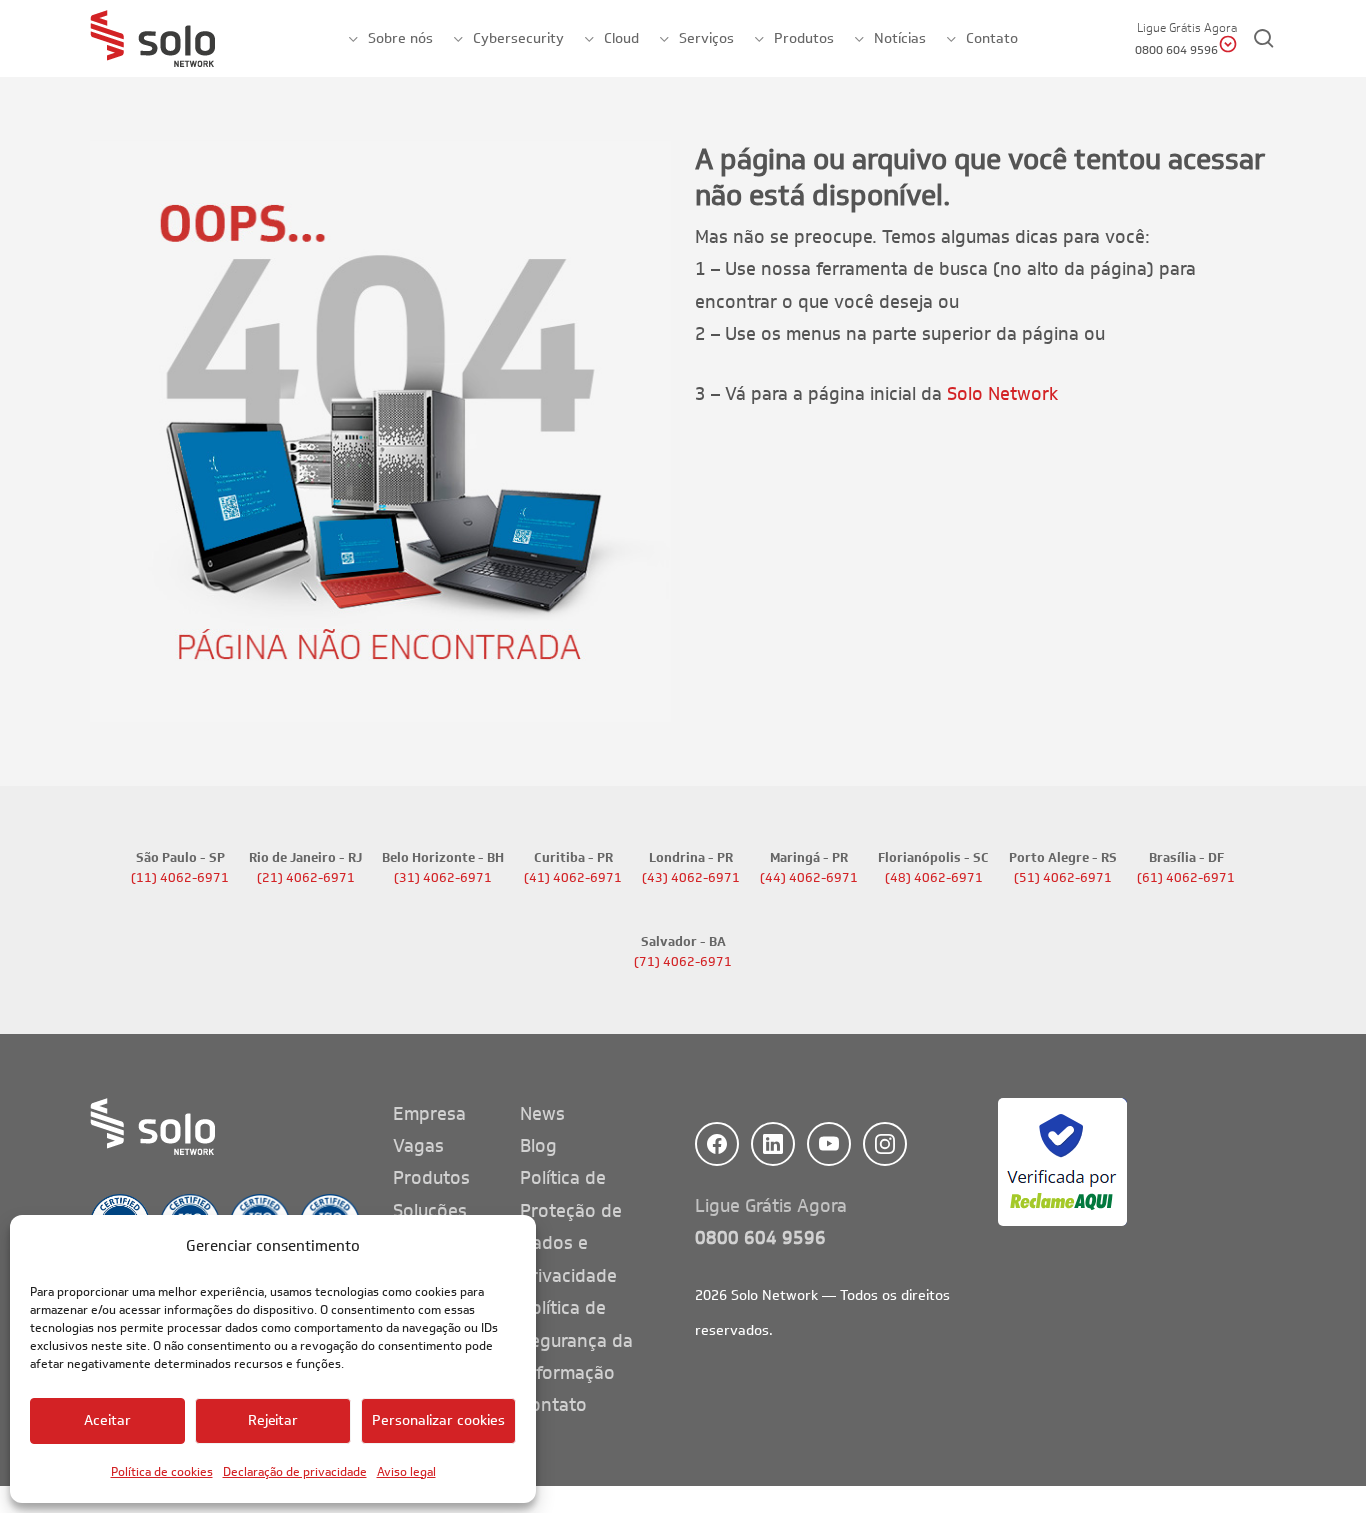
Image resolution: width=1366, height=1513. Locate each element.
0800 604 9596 (760, 1238)
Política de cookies (162, 1471)
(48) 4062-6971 (934, 878)
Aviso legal (406, 1471)
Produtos (431, 1178)
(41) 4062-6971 (573, 878)
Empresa (429, 1114)
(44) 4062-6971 (809, 878)
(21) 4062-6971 (306, 878)
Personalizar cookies (438, 1420)
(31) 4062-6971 (443, 878)
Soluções (430, 1211)
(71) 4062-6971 (683, 962)
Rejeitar (273, 1420)
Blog (538, 1146)
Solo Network (1002, 394)
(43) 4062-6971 (691, 878)
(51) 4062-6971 (1063, 878)
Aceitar (107, 1420)
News (542, 1114)
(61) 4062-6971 (1186, 878)
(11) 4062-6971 (180, 878)
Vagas (418, 1146)
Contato (553, 1405)
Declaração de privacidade (295, 1471)
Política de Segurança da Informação (576, 1340)
